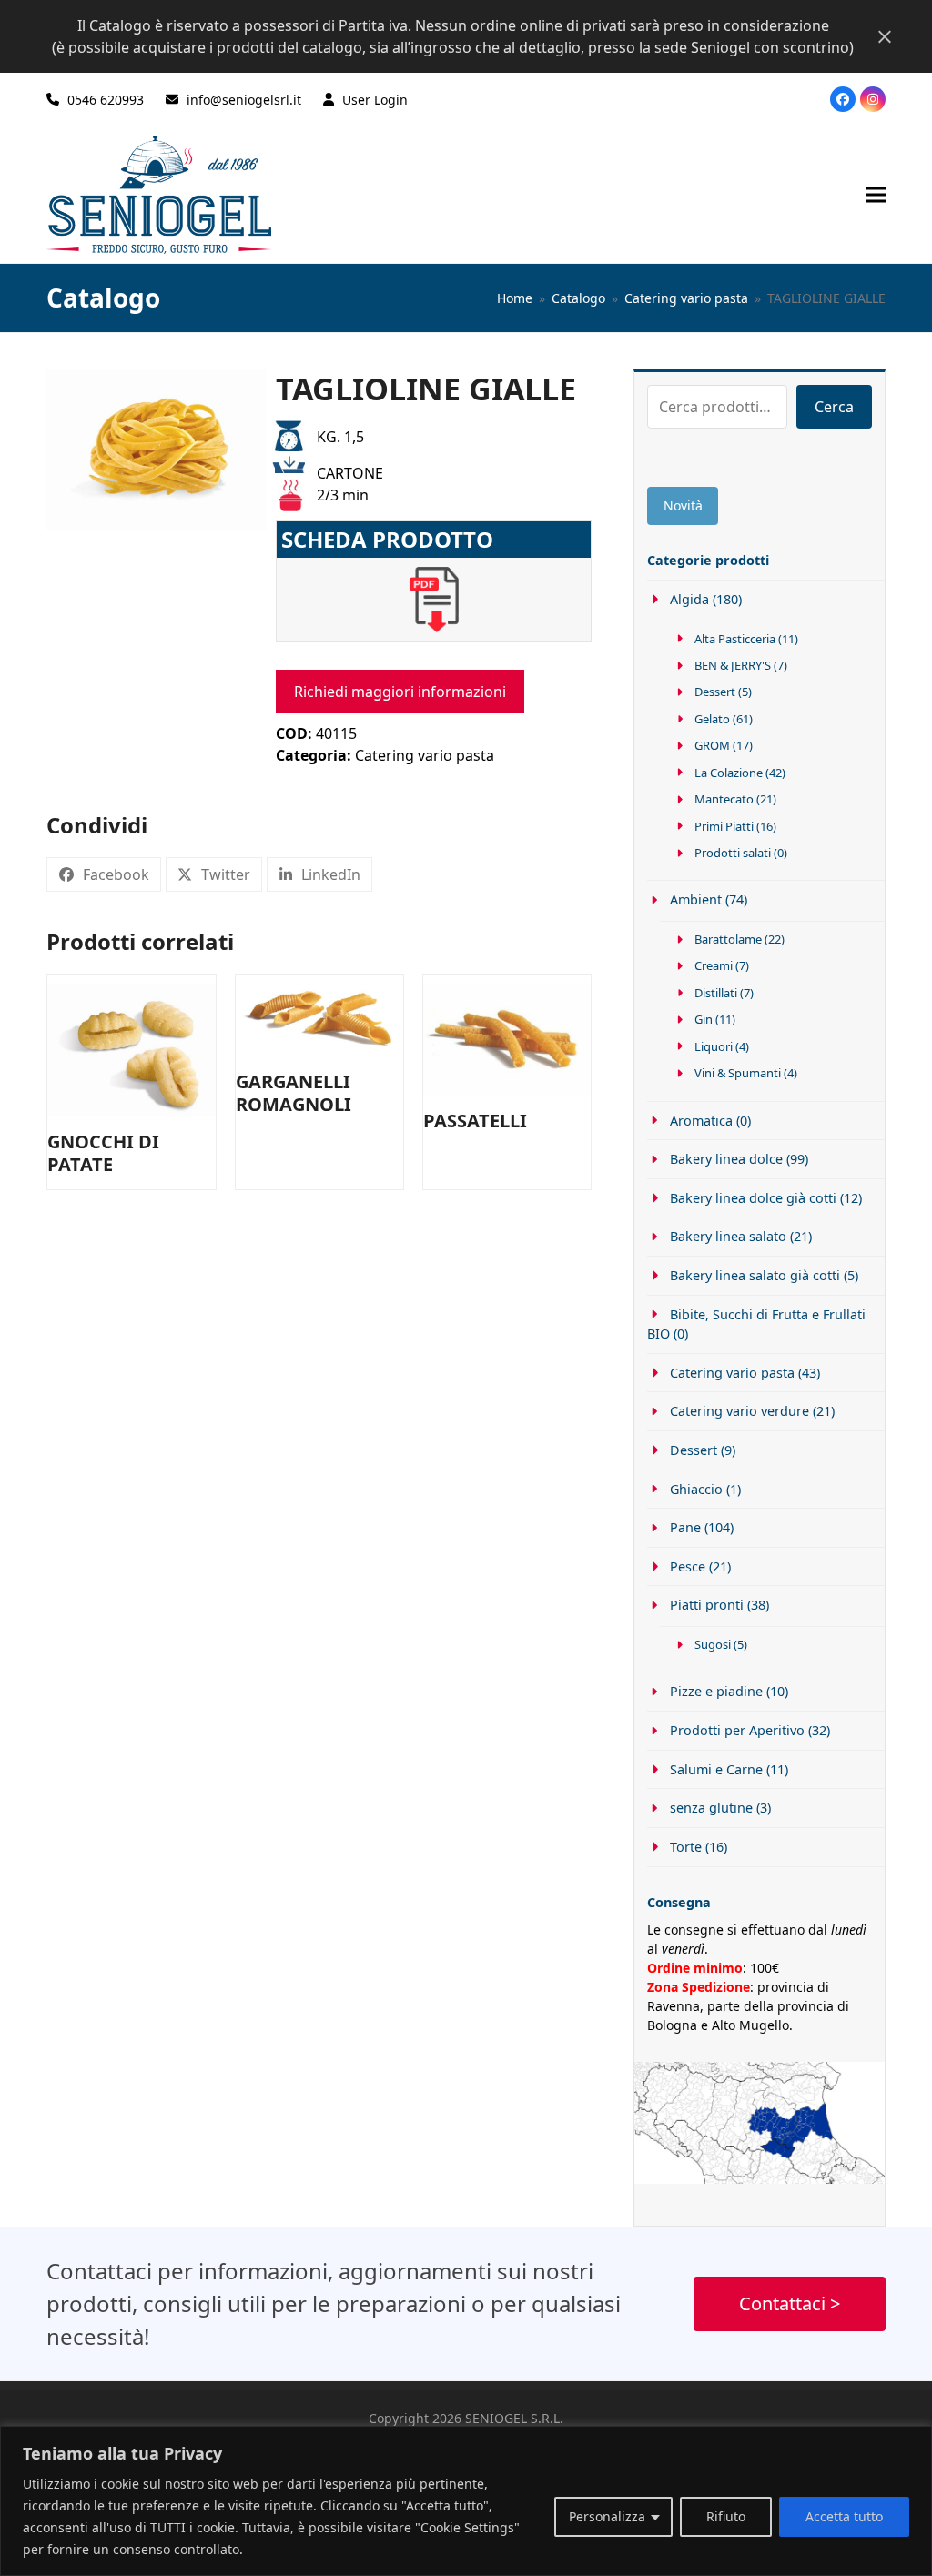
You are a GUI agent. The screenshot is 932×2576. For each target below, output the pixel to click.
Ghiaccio (696, 1489)
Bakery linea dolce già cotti (753, 1198)
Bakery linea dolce (726, 1159)
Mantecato (724, 799)
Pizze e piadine (716, 1691)
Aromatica (701, 1121)
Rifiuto (726, 2516)
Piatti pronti (706, 1605)
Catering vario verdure (739, 1411)
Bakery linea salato (728, 1236)
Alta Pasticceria (735, 639)
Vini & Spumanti (738, 1073)
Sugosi (713, 1644)
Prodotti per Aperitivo (737, 1730)
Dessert (715, 692)
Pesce (687, 1566)
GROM (712, 745)
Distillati (716, 993)
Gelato (712, 719)
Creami (714, 965)
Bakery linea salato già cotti (755, 1275)
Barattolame (728, 939)
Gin (704, 1019)
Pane (685, 1527)
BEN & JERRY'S (733, 665)
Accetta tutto (844, 2516)
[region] (466, 2501)
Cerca (834, 407)
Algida (689, 599)
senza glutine (711, 1808)
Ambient (695, 899)
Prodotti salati (733, 853)
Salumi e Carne (716, 1769)
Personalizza (607, 2516)
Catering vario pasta (425, 755)
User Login (375, 100)
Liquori (714, 1046)
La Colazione (729, 773)
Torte (685, 1847)
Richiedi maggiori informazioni (400, 692)
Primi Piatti (724, 826)
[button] (876, 194)
